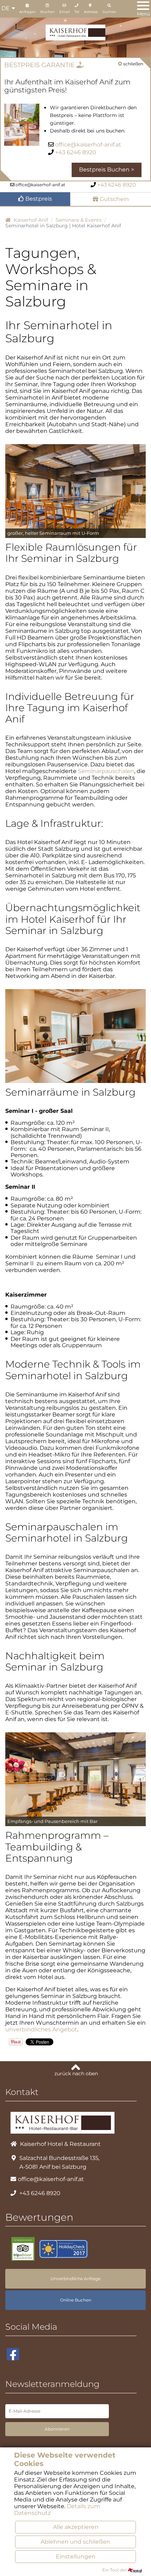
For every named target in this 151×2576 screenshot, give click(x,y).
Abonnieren (57, 2429)
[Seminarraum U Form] (75, 491)
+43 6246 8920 (76, 152)
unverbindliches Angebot (41, 2029)
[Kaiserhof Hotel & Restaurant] (75, 32)
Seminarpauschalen (106, 771)
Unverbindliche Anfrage (75, 2279)
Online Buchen (76, 2300)
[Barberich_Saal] (75, 1779)
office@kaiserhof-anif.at (88, 145)
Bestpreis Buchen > (107, 170)
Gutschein (114, 199)
